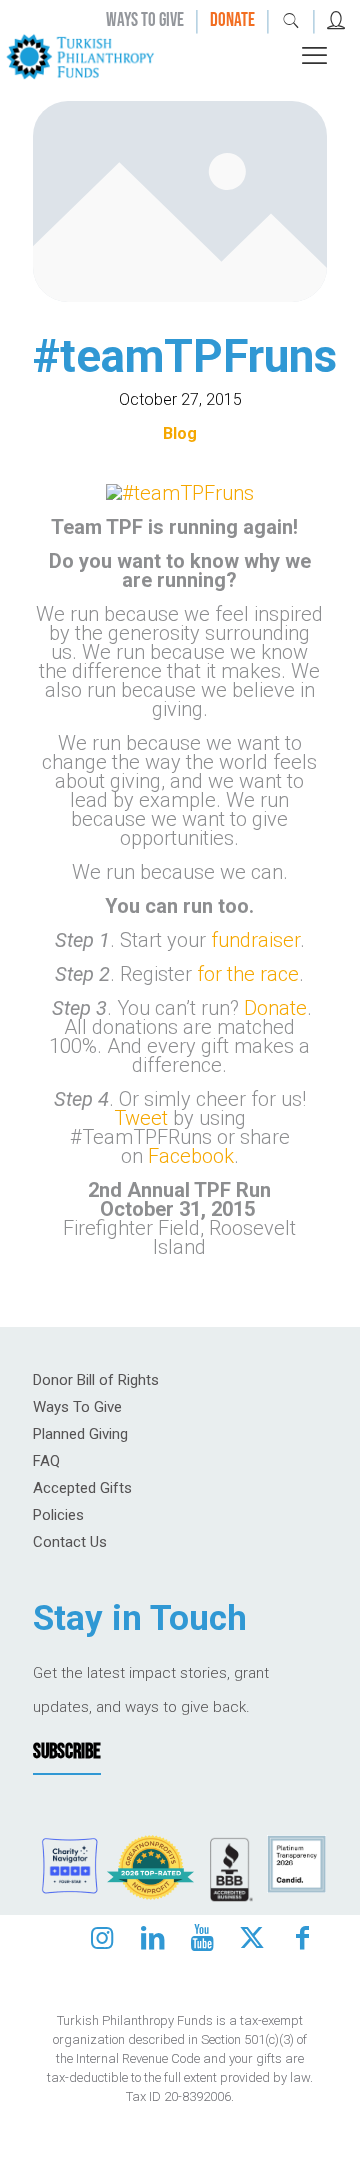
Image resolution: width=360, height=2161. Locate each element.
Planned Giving (80, 1434)
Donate (275, 1008)
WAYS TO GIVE (145, 20)
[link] (80, 55)
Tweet (141, 1118)
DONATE (232, 20)
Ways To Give (77, 1407)
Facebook (191, 1156)
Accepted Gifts (82, 1488)
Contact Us (70, 1542)
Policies (58, 1515)
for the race (248, 974)
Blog (180, 433)
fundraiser (255, 940)
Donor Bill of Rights (96, 1380)
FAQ (46, 1461)
